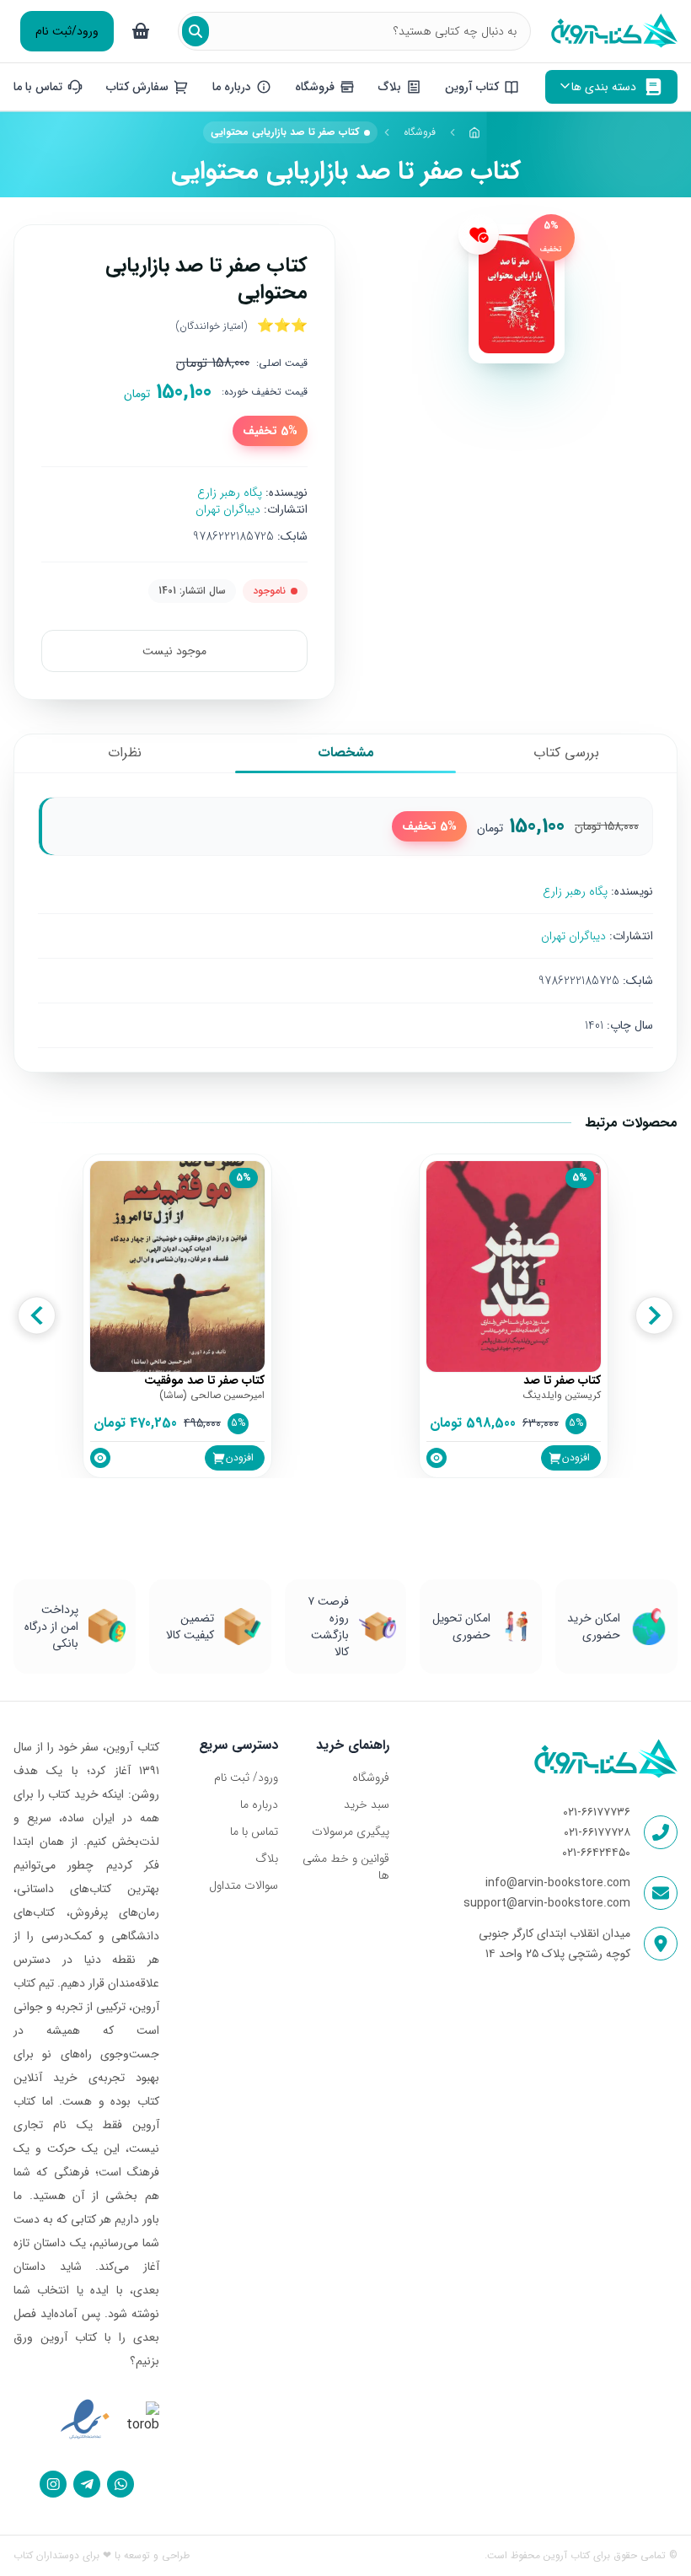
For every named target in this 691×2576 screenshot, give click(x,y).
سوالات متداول (244, 1885)
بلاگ (267, 1858)
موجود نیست (174, 651)
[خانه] (475, 132)
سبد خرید (367, 1804)
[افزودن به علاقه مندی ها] (479, 234)
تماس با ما (254, 1831)
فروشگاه (420, 132)
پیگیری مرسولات (351, 1831)
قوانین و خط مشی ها (346, 1867)
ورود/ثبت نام (67, 31)
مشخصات (346, 753)
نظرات (125, 753)
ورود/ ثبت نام (246, 1777)
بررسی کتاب (566, 753)
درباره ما (259, 1804)
